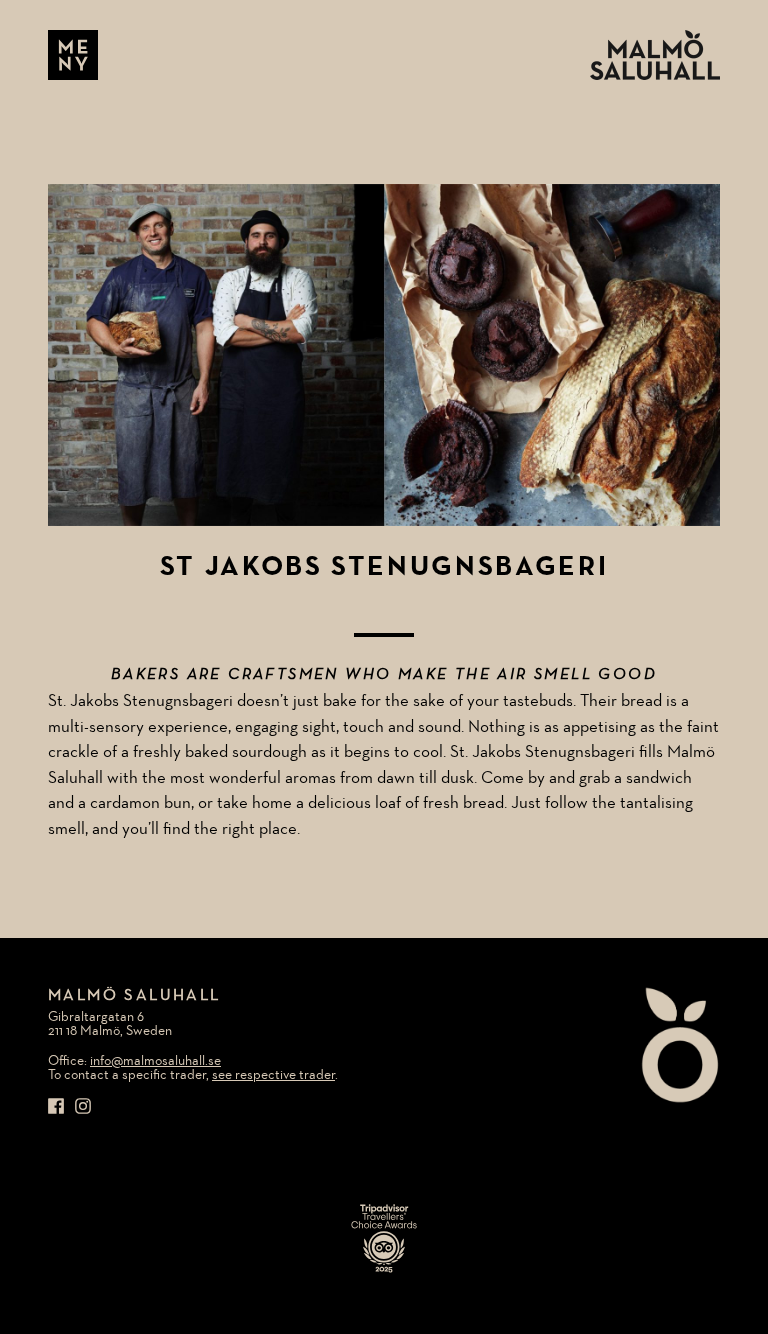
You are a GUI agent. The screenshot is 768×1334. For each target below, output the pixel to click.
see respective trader (273, 1075)
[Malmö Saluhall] (655, 55)
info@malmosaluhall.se (155, 1061)
